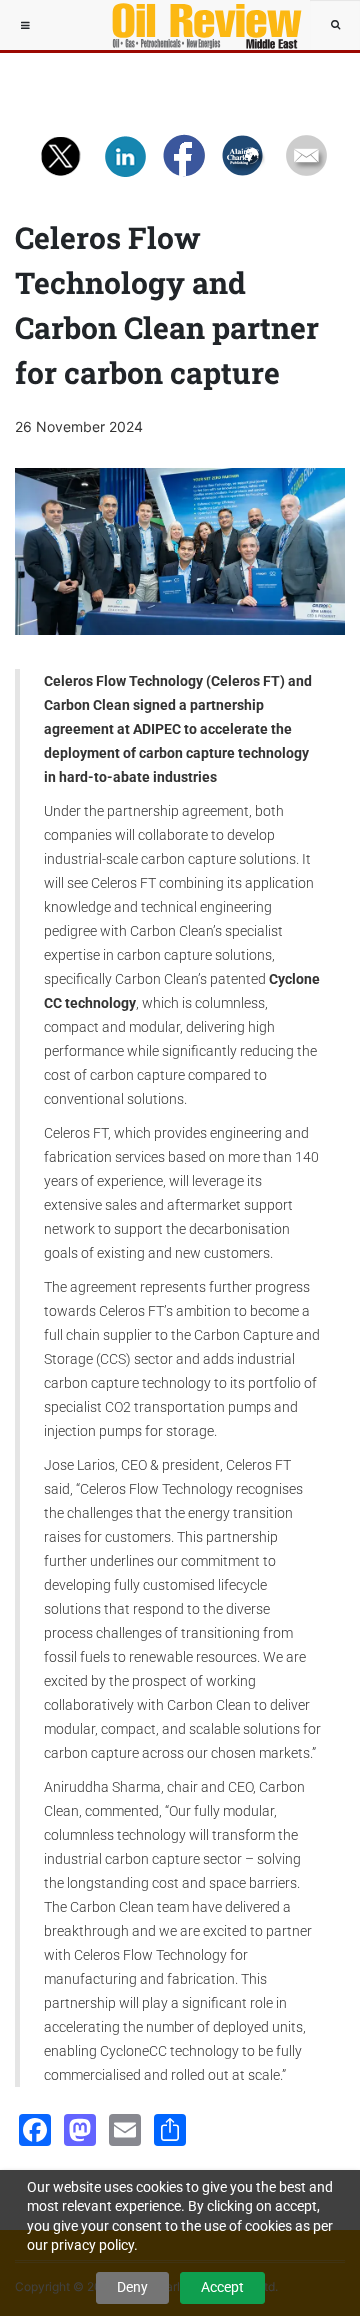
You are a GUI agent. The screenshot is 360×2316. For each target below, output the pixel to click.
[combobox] (335, 25)
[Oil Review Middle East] (197, 25)
